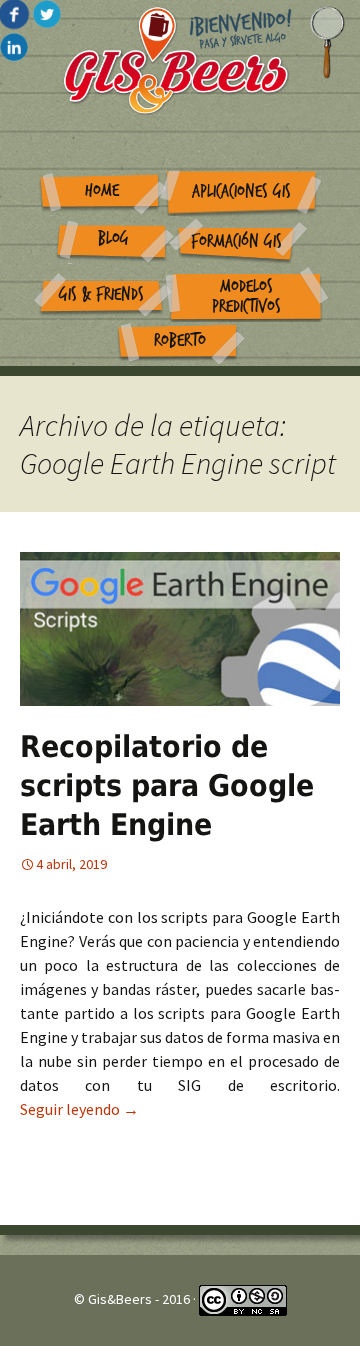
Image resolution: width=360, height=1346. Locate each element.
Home (102, 190)
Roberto (180, 340)
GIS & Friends (101, 294)
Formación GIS (236, 241)
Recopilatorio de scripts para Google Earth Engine (167, 785)
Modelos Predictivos (246, 297)
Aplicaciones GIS (241, 191)
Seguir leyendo (79, 1109)
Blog (113, 238)
